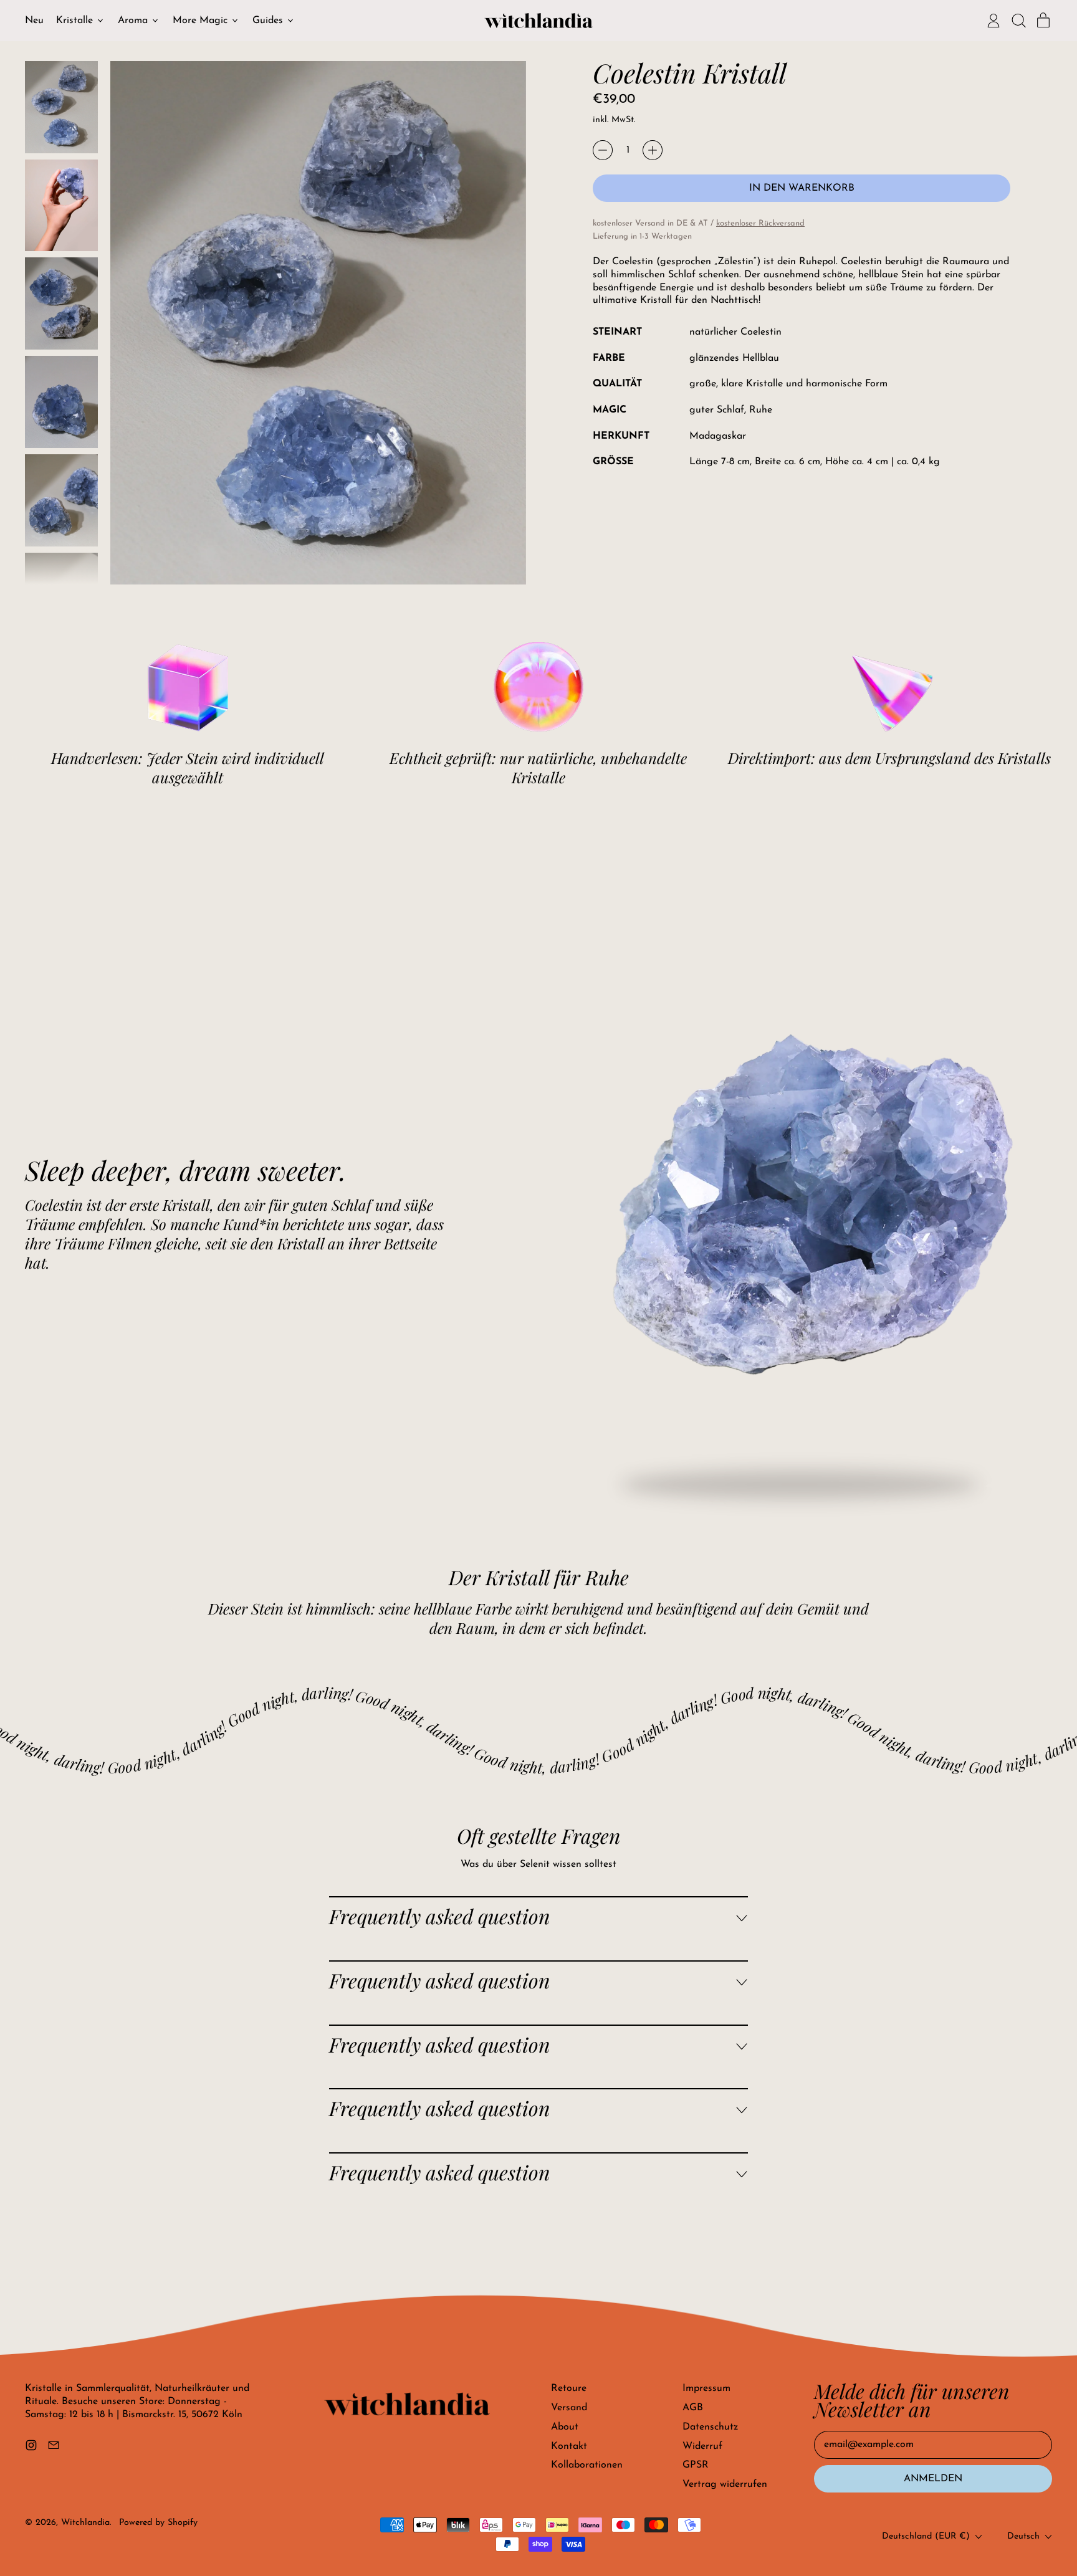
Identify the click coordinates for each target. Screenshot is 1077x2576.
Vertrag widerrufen (725, 2484)
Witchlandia (85, 2523)
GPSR (696, 2465)
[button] (1018, 21)
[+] (653, 150)
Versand (569, 2408)
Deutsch (1023, 2536)
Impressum (706, 2388)
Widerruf (702, 2446)
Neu (34, 21)
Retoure (569, 2388)
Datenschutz (710, 2427)
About (565, 2427)
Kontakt (569, 2446)
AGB (693, 2408)
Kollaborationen (587, 2465)
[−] (603, 150)
